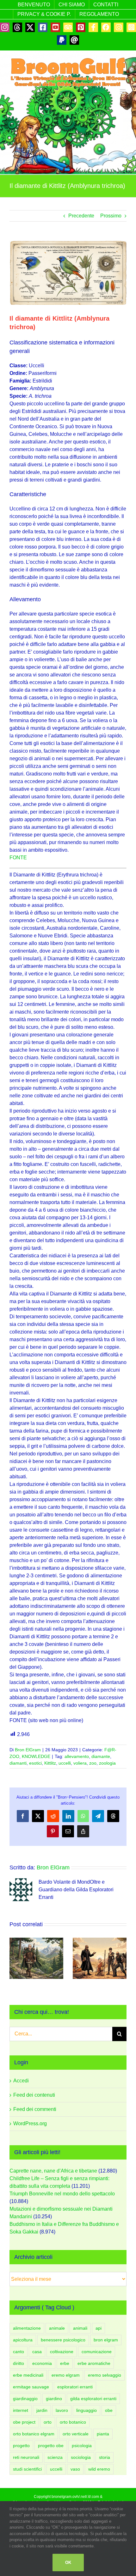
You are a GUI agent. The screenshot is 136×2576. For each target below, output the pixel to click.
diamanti (18, 1763)
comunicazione (97, 2352)
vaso (75, 2469)
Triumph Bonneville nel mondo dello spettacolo (62, 2194)
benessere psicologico (63, 2340)
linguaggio (87, 2410)
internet (21, 2410)
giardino (54, 2399)
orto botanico (73, 2422)
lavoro (62, 2410)
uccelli (65, 1763)
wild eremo (99, 2469)
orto (48, 2422)
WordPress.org (30, 2123)
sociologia (81, 2457)
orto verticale (76, 2434)
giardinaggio (25, 2399)
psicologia (82, 2446)
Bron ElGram (28, 1750)
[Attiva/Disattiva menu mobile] (123, 92)
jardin (42, 2410)
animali (80, 2328)
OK (68, 2563)
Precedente (81, 216)
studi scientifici (27, 2469)
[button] (14, 1958)
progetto (21, 2446)
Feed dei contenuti (34, 2095)
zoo (93, 1763)
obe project (24, 2422)
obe (109, 2410)
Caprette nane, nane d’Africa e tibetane (53, 2171)
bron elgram (106, 2340)
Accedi (21, 2081)
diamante (101, 1756)
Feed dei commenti (35, 2109)
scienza (55, 2457)
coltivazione (62, 2352)
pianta (103, 2434)
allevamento (77, 1756)
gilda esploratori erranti (93, 2399)
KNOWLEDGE (36, 1756)
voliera (80, 1763)
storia (105, 2457)
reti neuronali (26, 2457)
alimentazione (27, 2328)
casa (37, 2352)
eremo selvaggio (105, 2375)
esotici (35, 1763)
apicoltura (23, 2340)
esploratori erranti (75, 2387)
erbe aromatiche (94, 2363)
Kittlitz (50, 1763)
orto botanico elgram (34, 2434)
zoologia (107, 1763)
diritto (19, 2363)
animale (57, 2328)
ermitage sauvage (31, 2387)
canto (19, 2352)
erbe (65, 2363)
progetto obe (51, 2446)
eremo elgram (66, 2375)
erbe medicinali (28, 2375)
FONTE (18, 858)
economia (42, 2363)
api (99, 2328)
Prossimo (111, 216)
